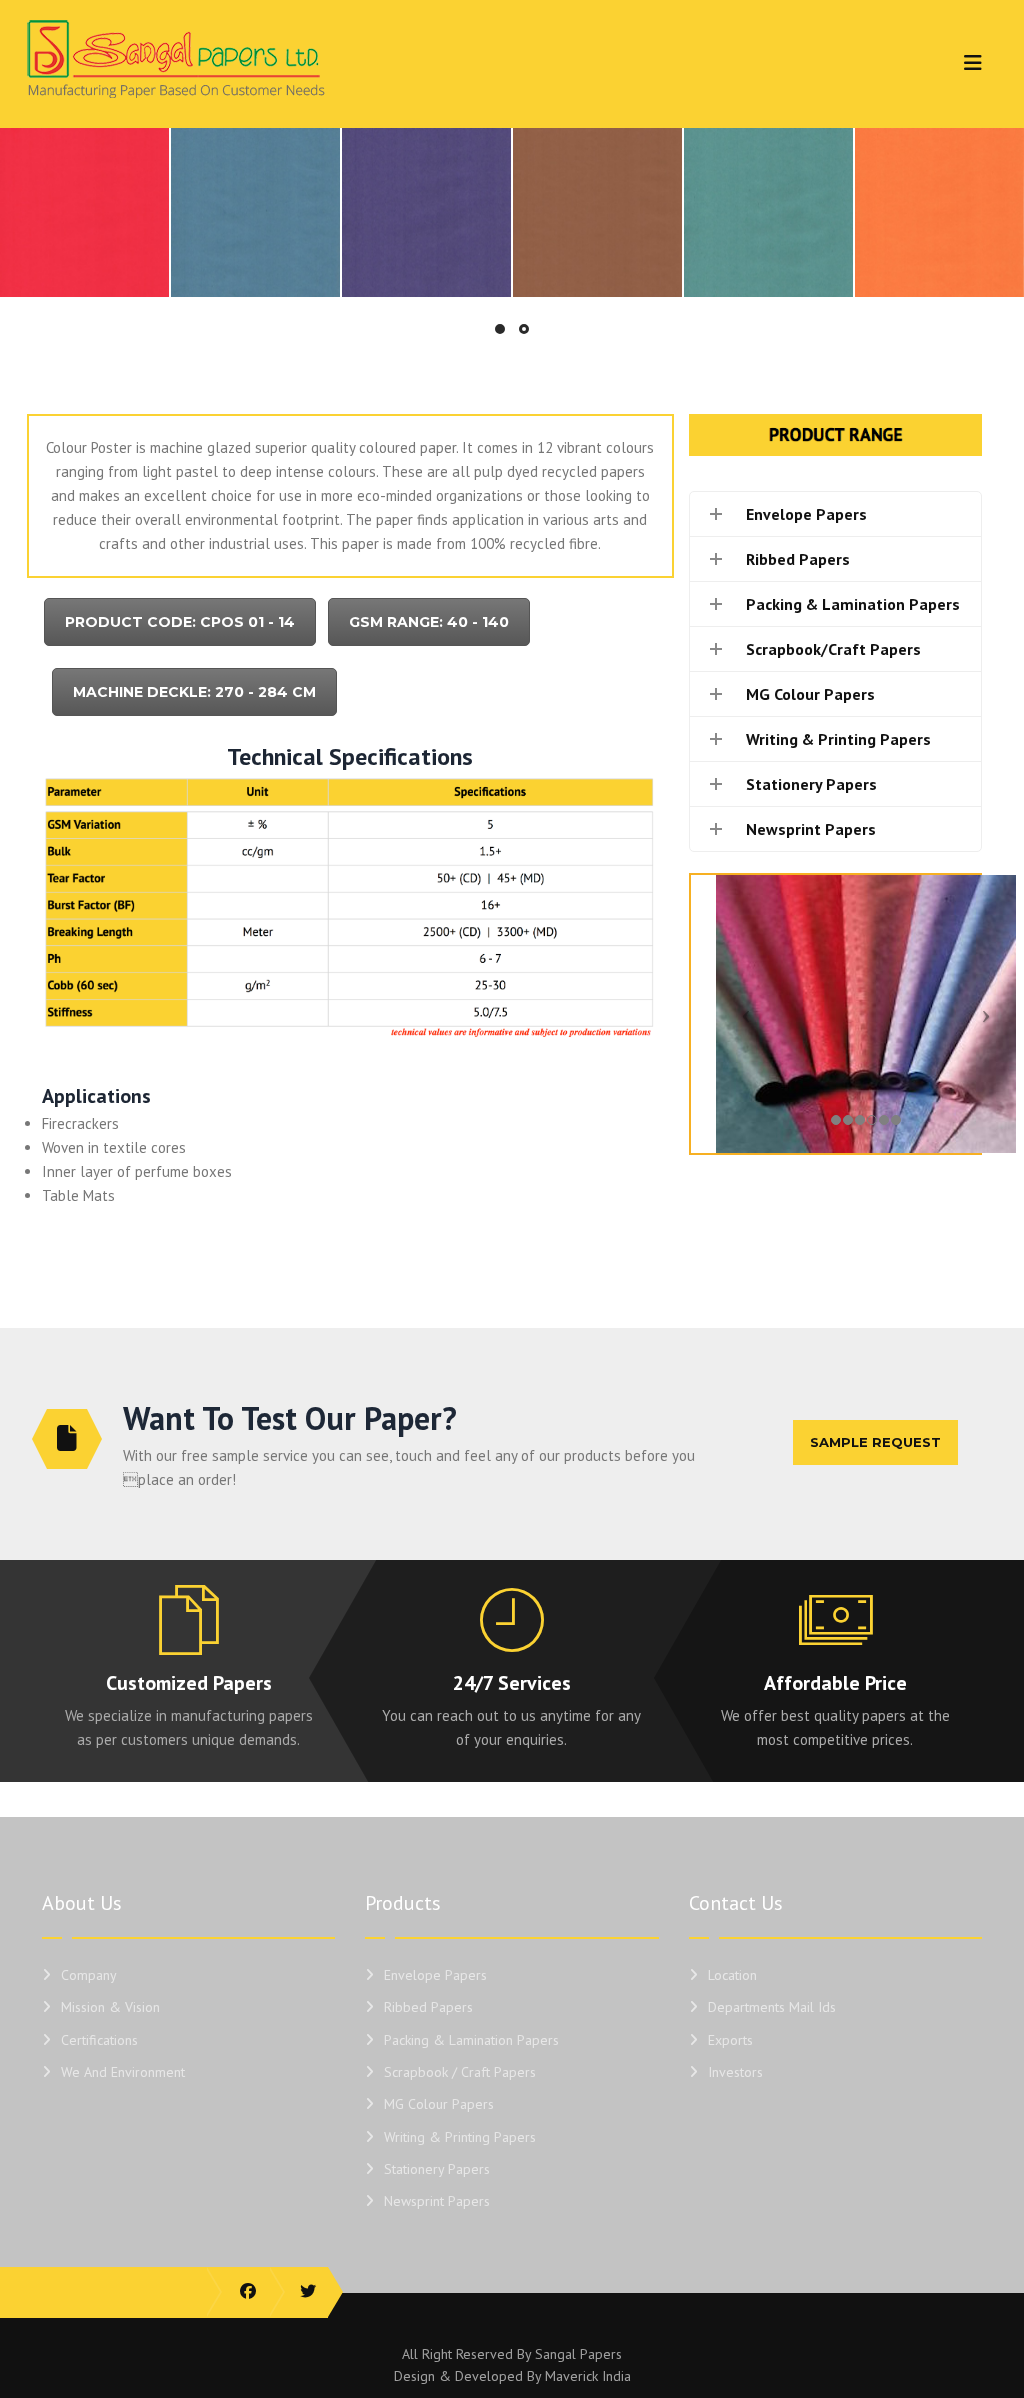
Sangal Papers (578, 2354)
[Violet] (426, 212)
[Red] (84, 212)
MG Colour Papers (439, 2104)
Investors (735, 2072)
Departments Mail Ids (772, 2007)
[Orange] (939, 212)
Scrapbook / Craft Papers (460, 2072)
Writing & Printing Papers (460, 2137)
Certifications (99, 2040)
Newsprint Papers (437, 2201)
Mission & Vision (110, 2007)
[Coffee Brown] (597, 212)
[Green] (768, 212)
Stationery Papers (437, 2169)
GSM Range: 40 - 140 (429, 622)
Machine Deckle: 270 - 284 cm (194, 692)
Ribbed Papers (428, 2007)
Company (89, 1975)
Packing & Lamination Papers (471, 2040)
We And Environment (123, 2072)
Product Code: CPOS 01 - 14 (180, 622)
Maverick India (588, 2376)
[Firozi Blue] (255, 212)
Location (732, 1975)
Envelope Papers (435, 1975)
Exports (730, 2040)
